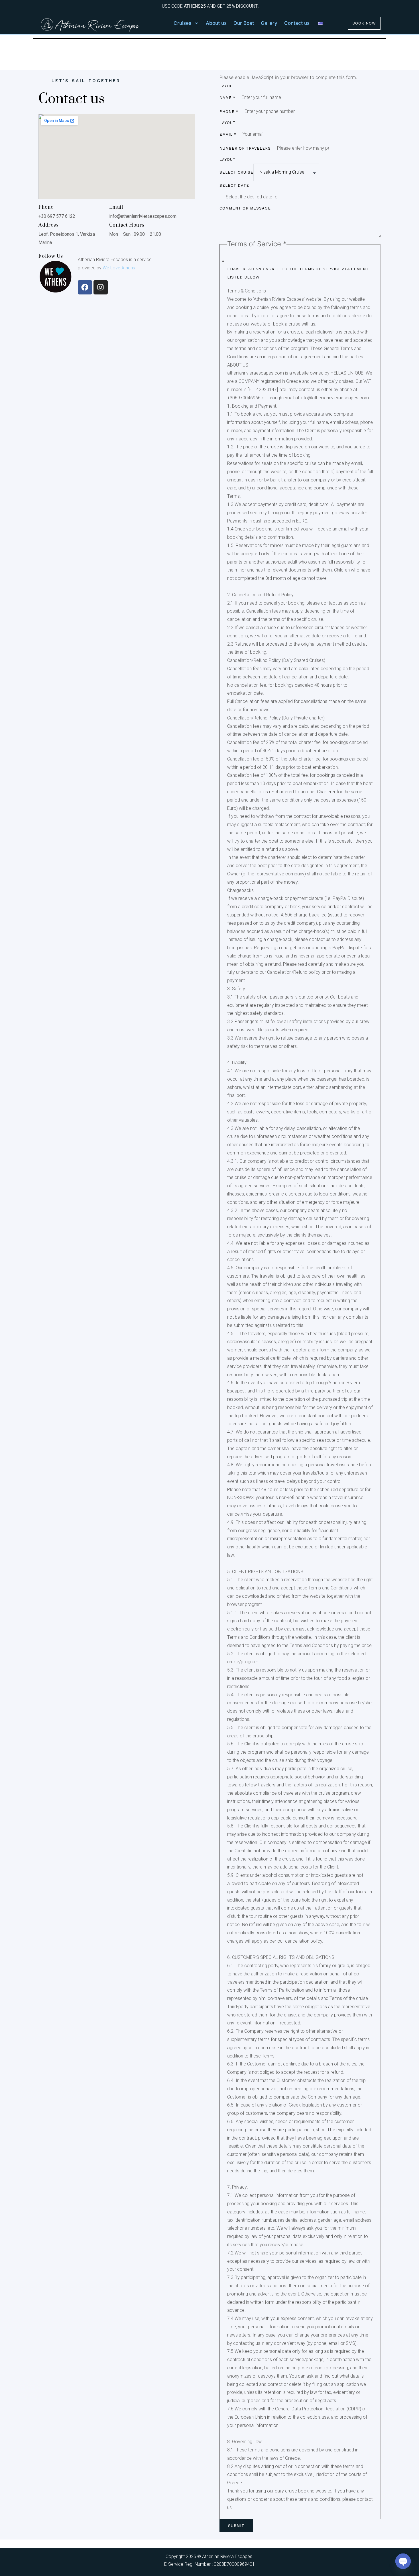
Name (227, 98)
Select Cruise (236, 172)
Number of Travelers (245, 148)
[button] (186, 23)
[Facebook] (85, 287)
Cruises (182, 23)
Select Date (234, 185)
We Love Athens (118, 268)
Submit (236, 2526)
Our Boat (244, 23)
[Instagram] (101, 287)
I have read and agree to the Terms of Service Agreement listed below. (298, 273)
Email (228, 134)
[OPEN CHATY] (403, 2561)
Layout (228, 86)
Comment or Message (245, 208)
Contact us (297, 23)
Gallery (269, 23)
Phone (229, 112)
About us (216, 23)
